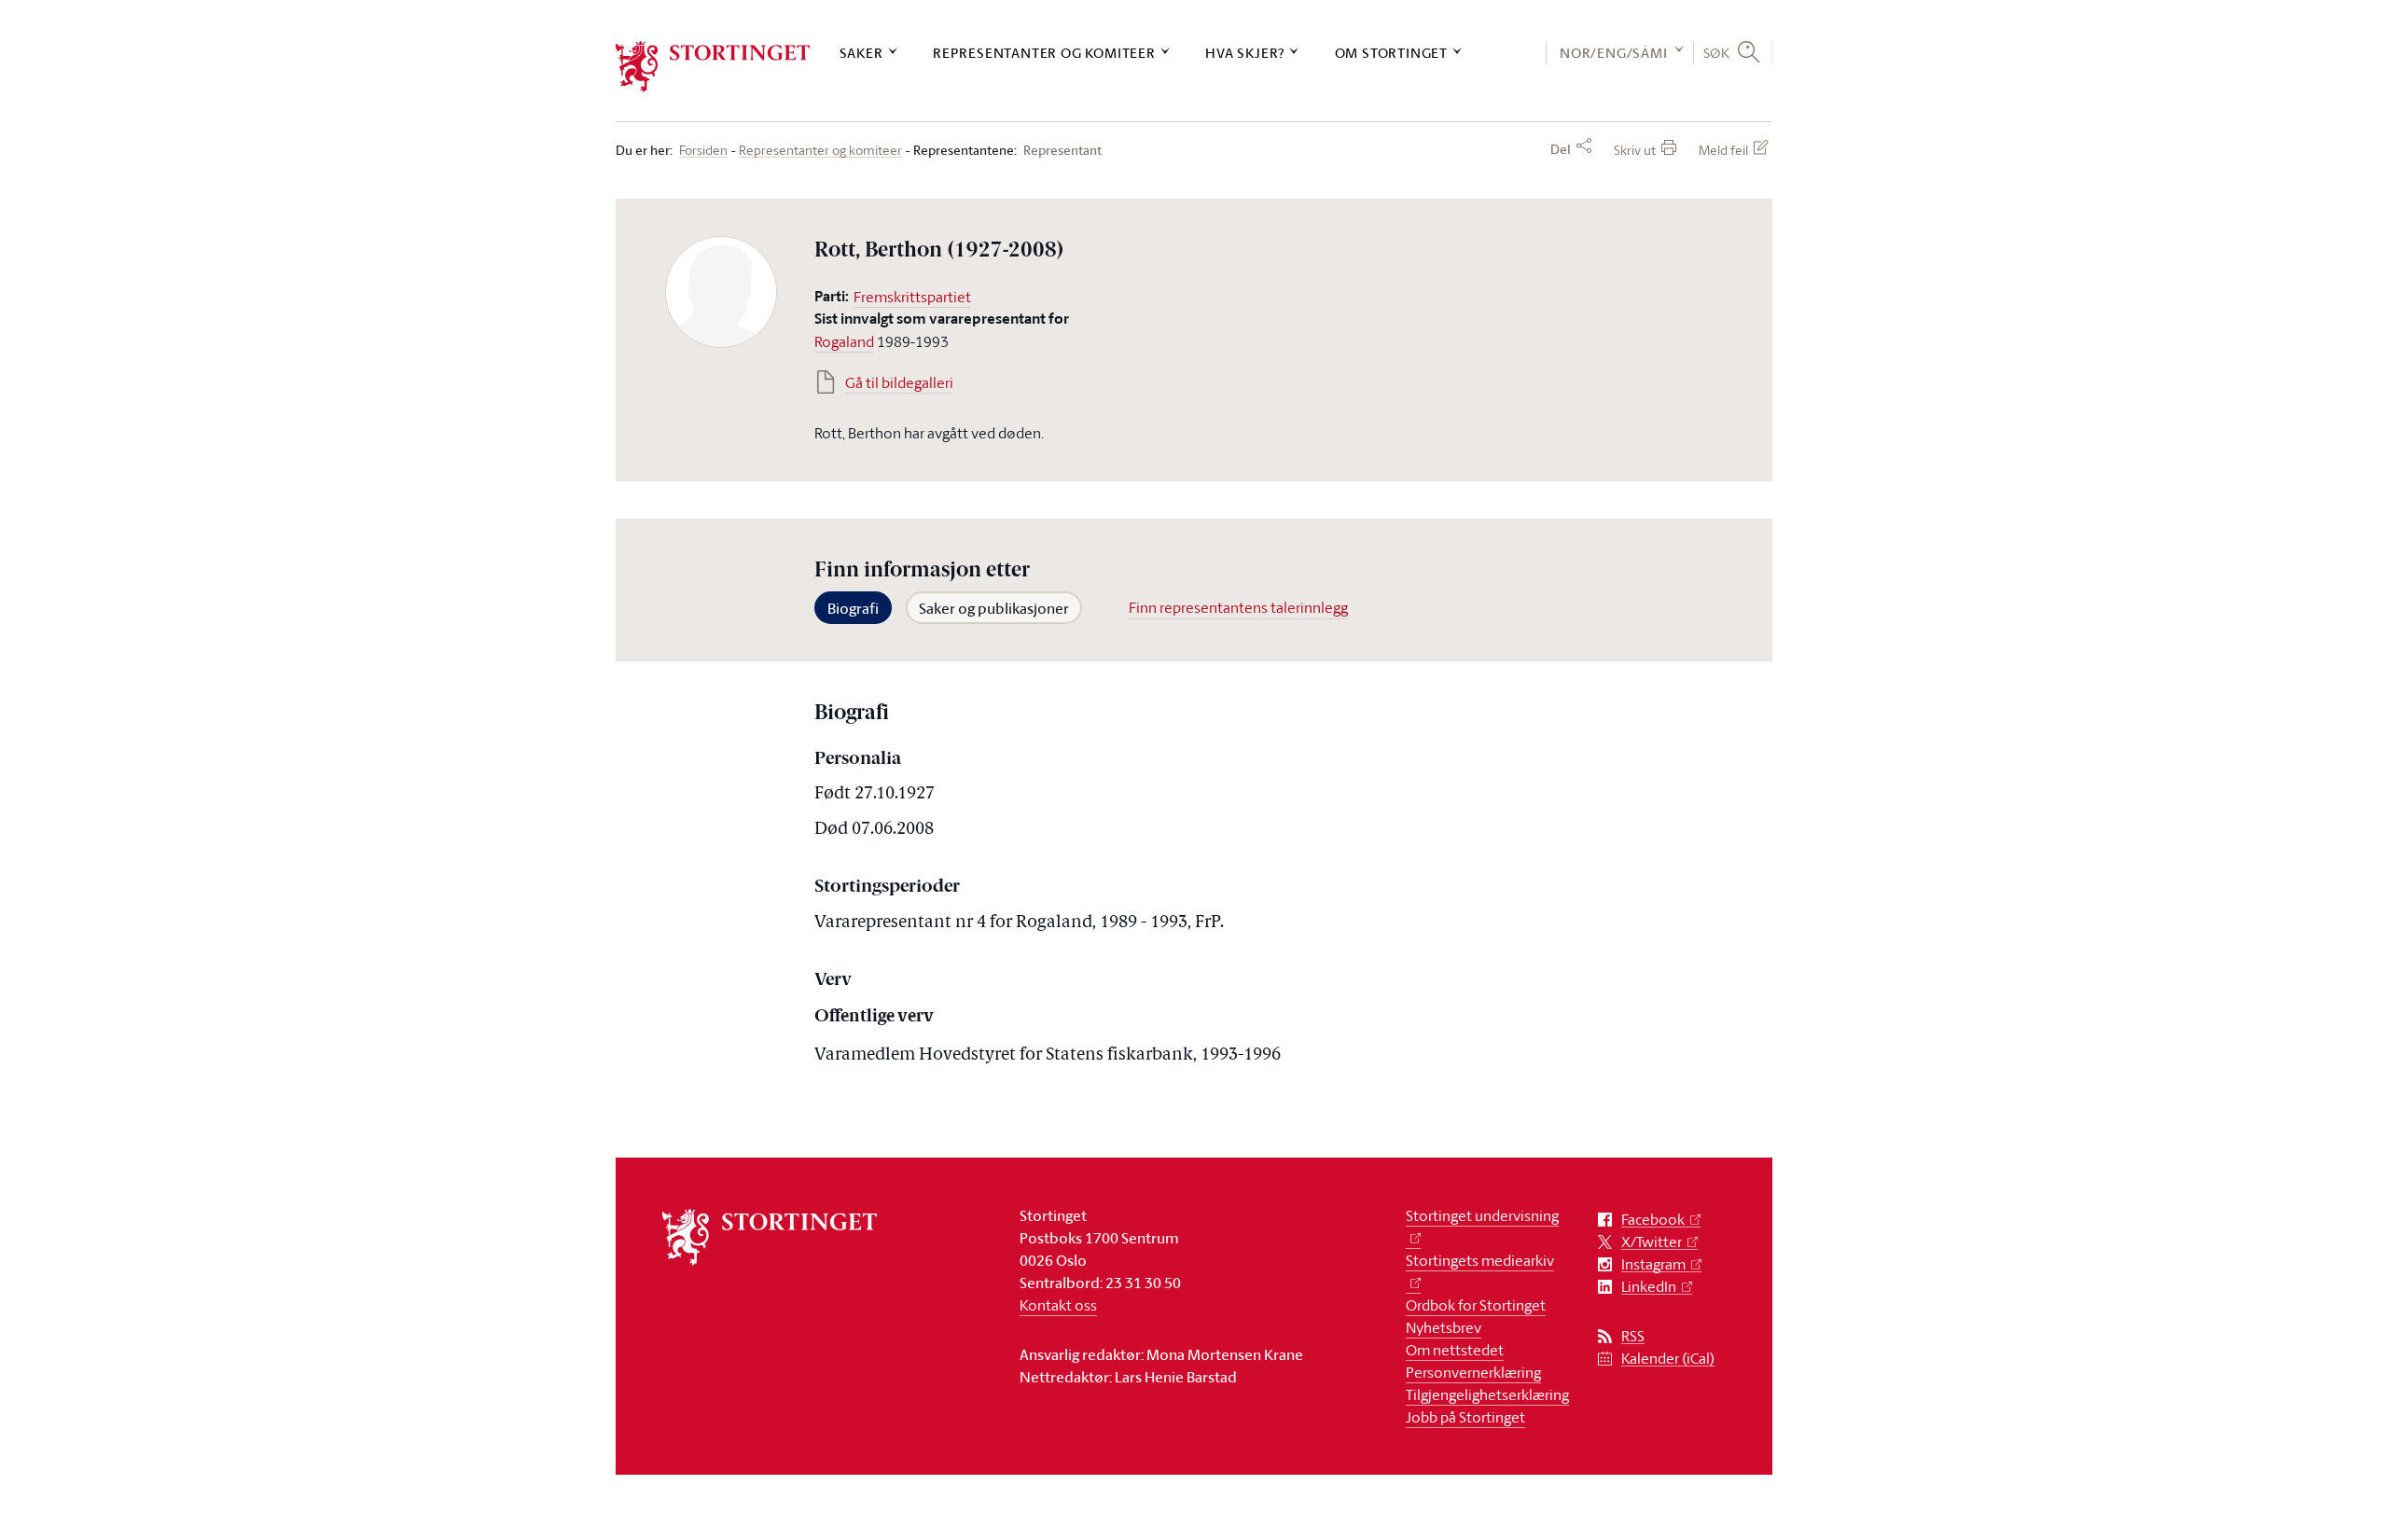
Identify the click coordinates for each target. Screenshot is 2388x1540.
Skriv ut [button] (1635, 150)
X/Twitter (1652, 1242)
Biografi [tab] (853, 608)
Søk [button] (1717, 52)
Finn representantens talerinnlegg (1238, 607)
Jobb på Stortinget (1465, 1417)
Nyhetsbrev (1444, 1327)
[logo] (713, 67)
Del (1561, 149)
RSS (1633, 1336)
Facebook (1653, 1220)
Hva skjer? (1245, 53)
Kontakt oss (1058, 1305)
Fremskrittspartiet (912, 297)
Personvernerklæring (1473, 1372)
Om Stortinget (1391, 53)
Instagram (1653, 1264)
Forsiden (703, 151)
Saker (861, 53)
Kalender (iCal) (1668, 1359)
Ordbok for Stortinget (1476, 1305)
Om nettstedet (1455, 1350)
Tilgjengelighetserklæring (1487, 1394)
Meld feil (1723, 150)
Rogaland (844, 341)
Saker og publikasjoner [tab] (994, 608)
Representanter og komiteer (1044, 53)
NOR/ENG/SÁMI (1614, 53)
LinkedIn (1649, 1287)
